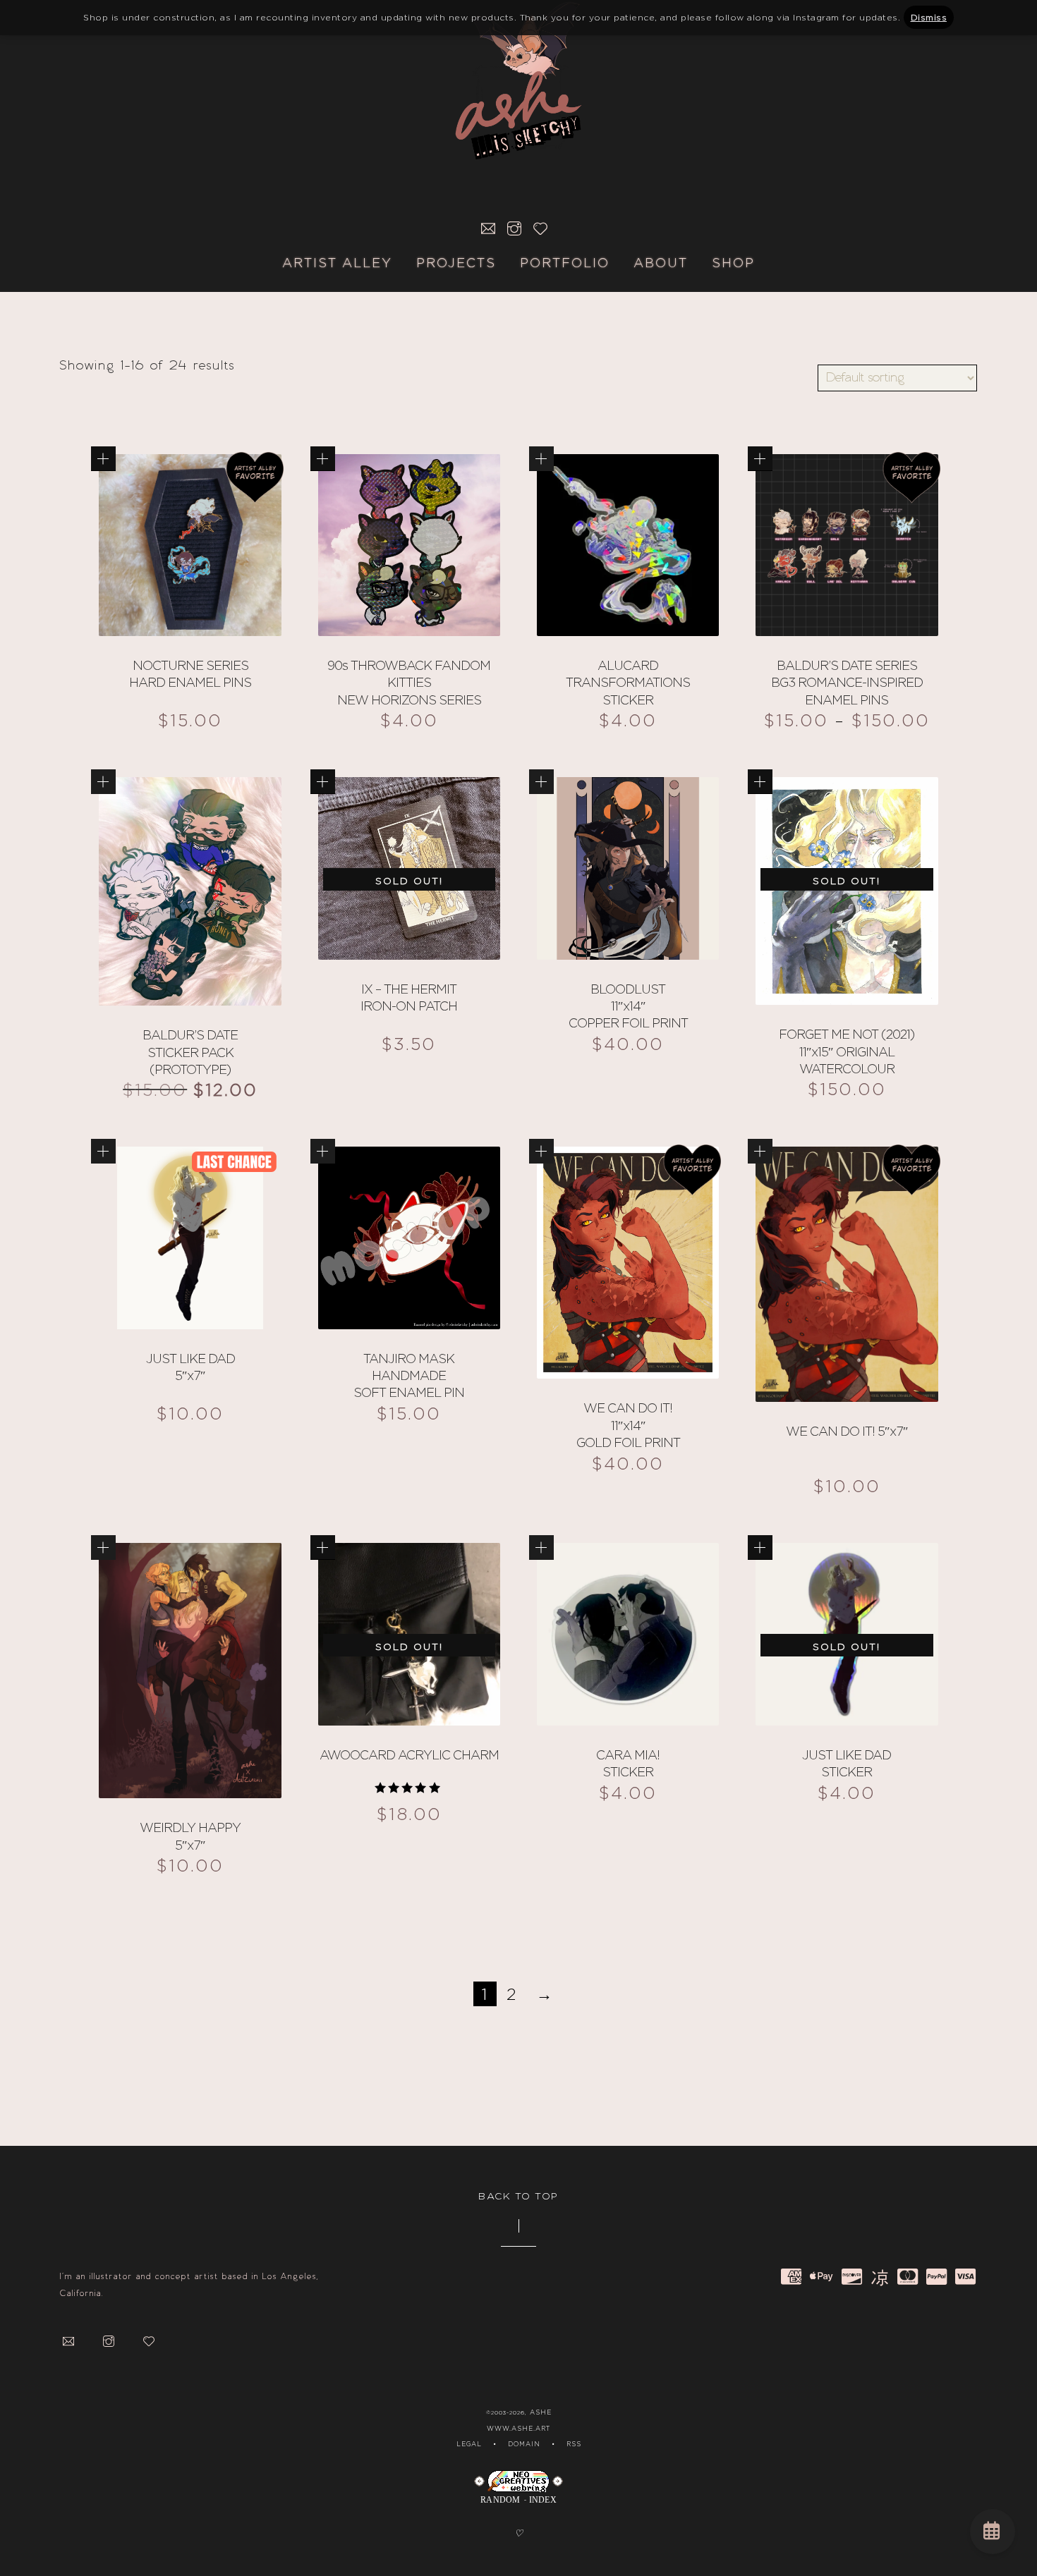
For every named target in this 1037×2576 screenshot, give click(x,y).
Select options (103, 459)
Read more (323, 782)
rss (574, 2444)
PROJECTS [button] (456, 263)
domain (524, 2444)
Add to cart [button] (541, 459)
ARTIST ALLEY (337, 263)
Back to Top (518, 2196)
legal (469, 2444)
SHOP (733, 263)
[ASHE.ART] (518, 72)
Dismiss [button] (929, 17)
